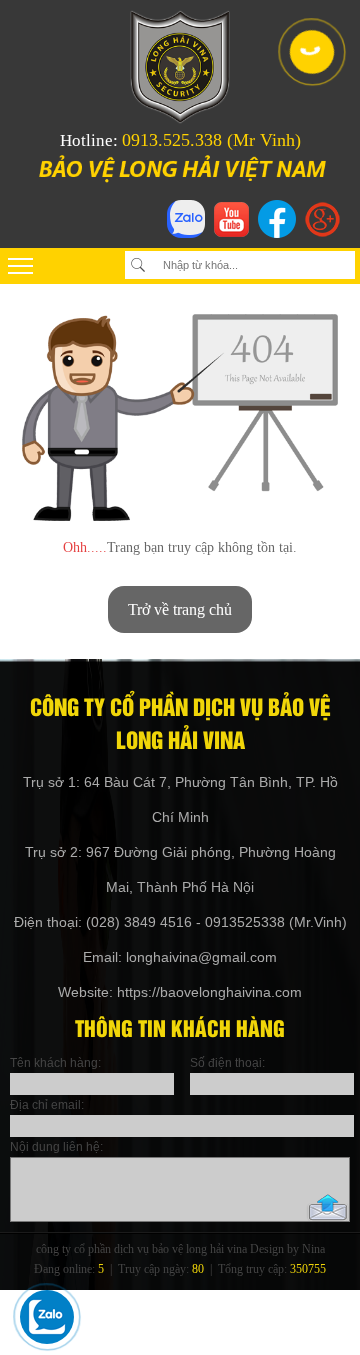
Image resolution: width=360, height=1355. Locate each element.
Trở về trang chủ (180, 609)
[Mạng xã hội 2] (231, 231)
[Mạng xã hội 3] (277, 237)
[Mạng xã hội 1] (186, 237)
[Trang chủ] (180, 118)
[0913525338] (310, 50)
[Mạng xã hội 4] (322, 231)
